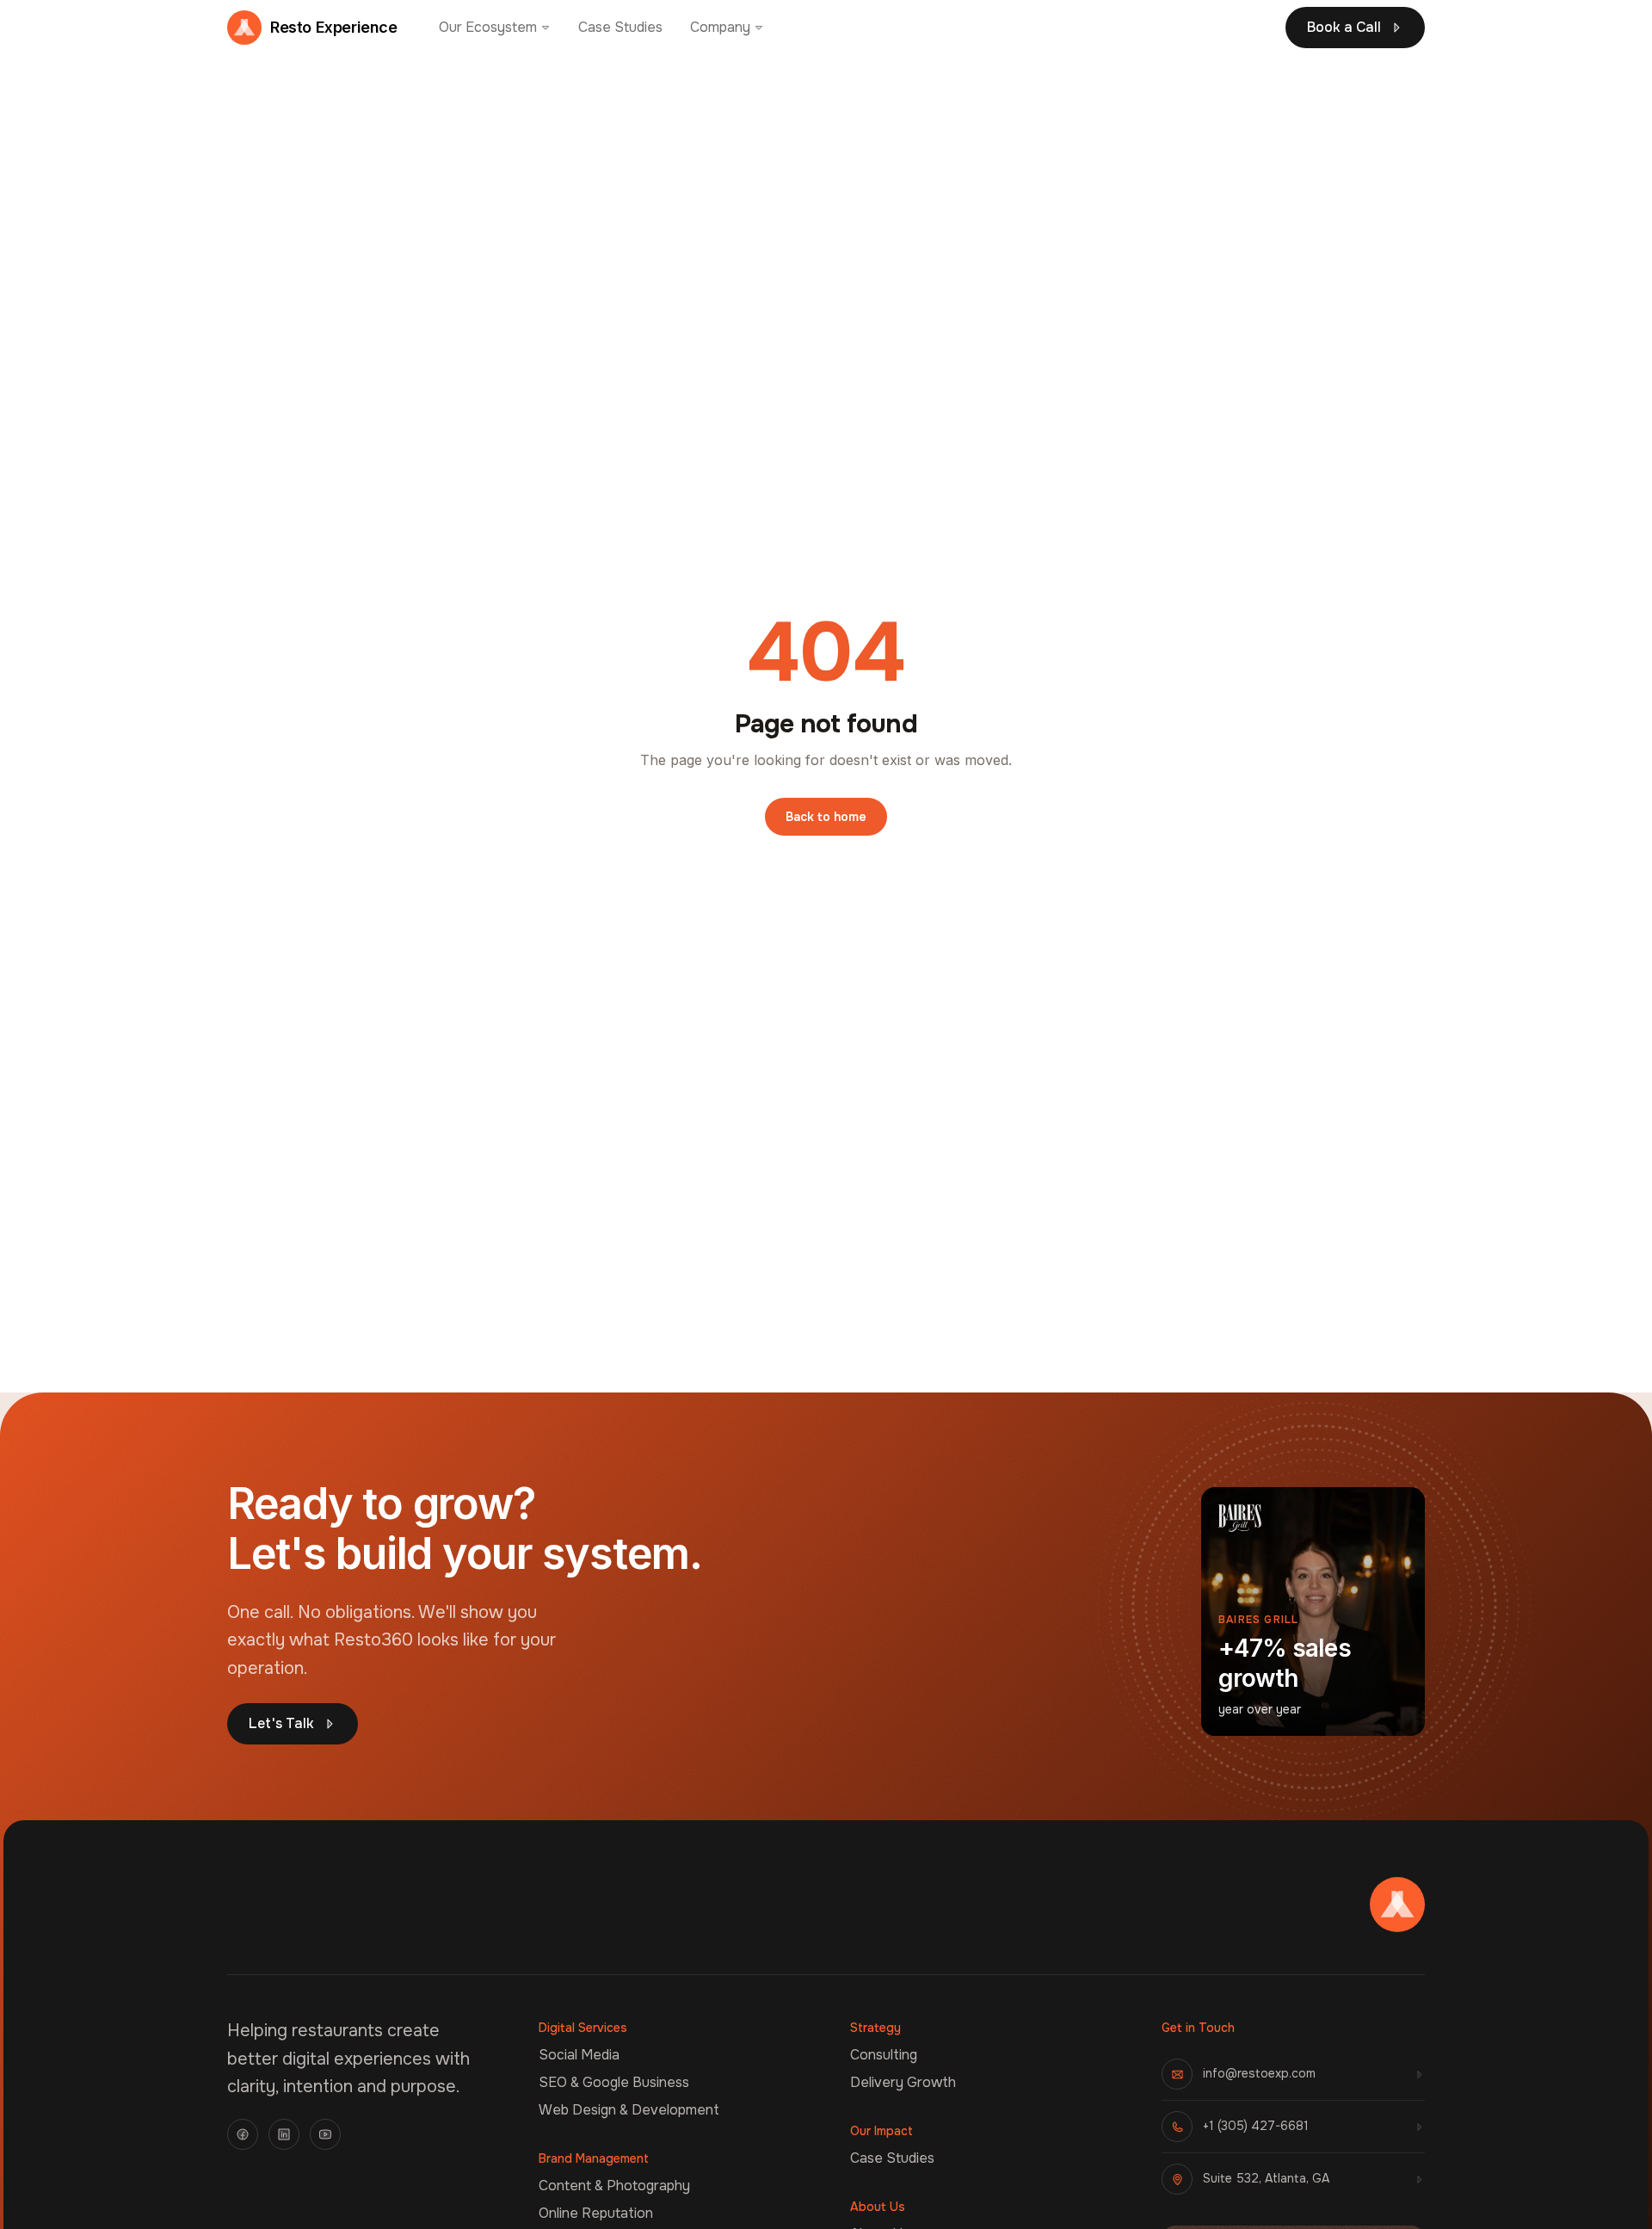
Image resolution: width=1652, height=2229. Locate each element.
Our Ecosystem (488, 27)
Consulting (884, 2055)
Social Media (579, 2055)
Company (720, 27)
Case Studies (620, 27)
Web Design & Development (629, 2110)
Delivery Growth (903, 2082)
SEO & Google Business (614, 2082)
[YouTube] (325, 2134)
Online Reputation (596, 2213)
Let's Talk (281, 1723)
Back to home (826, 817)
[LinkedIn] (284, 2134)
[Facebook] (243, 2134)
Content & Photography (614, 2186)
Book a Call (1344, 27)
